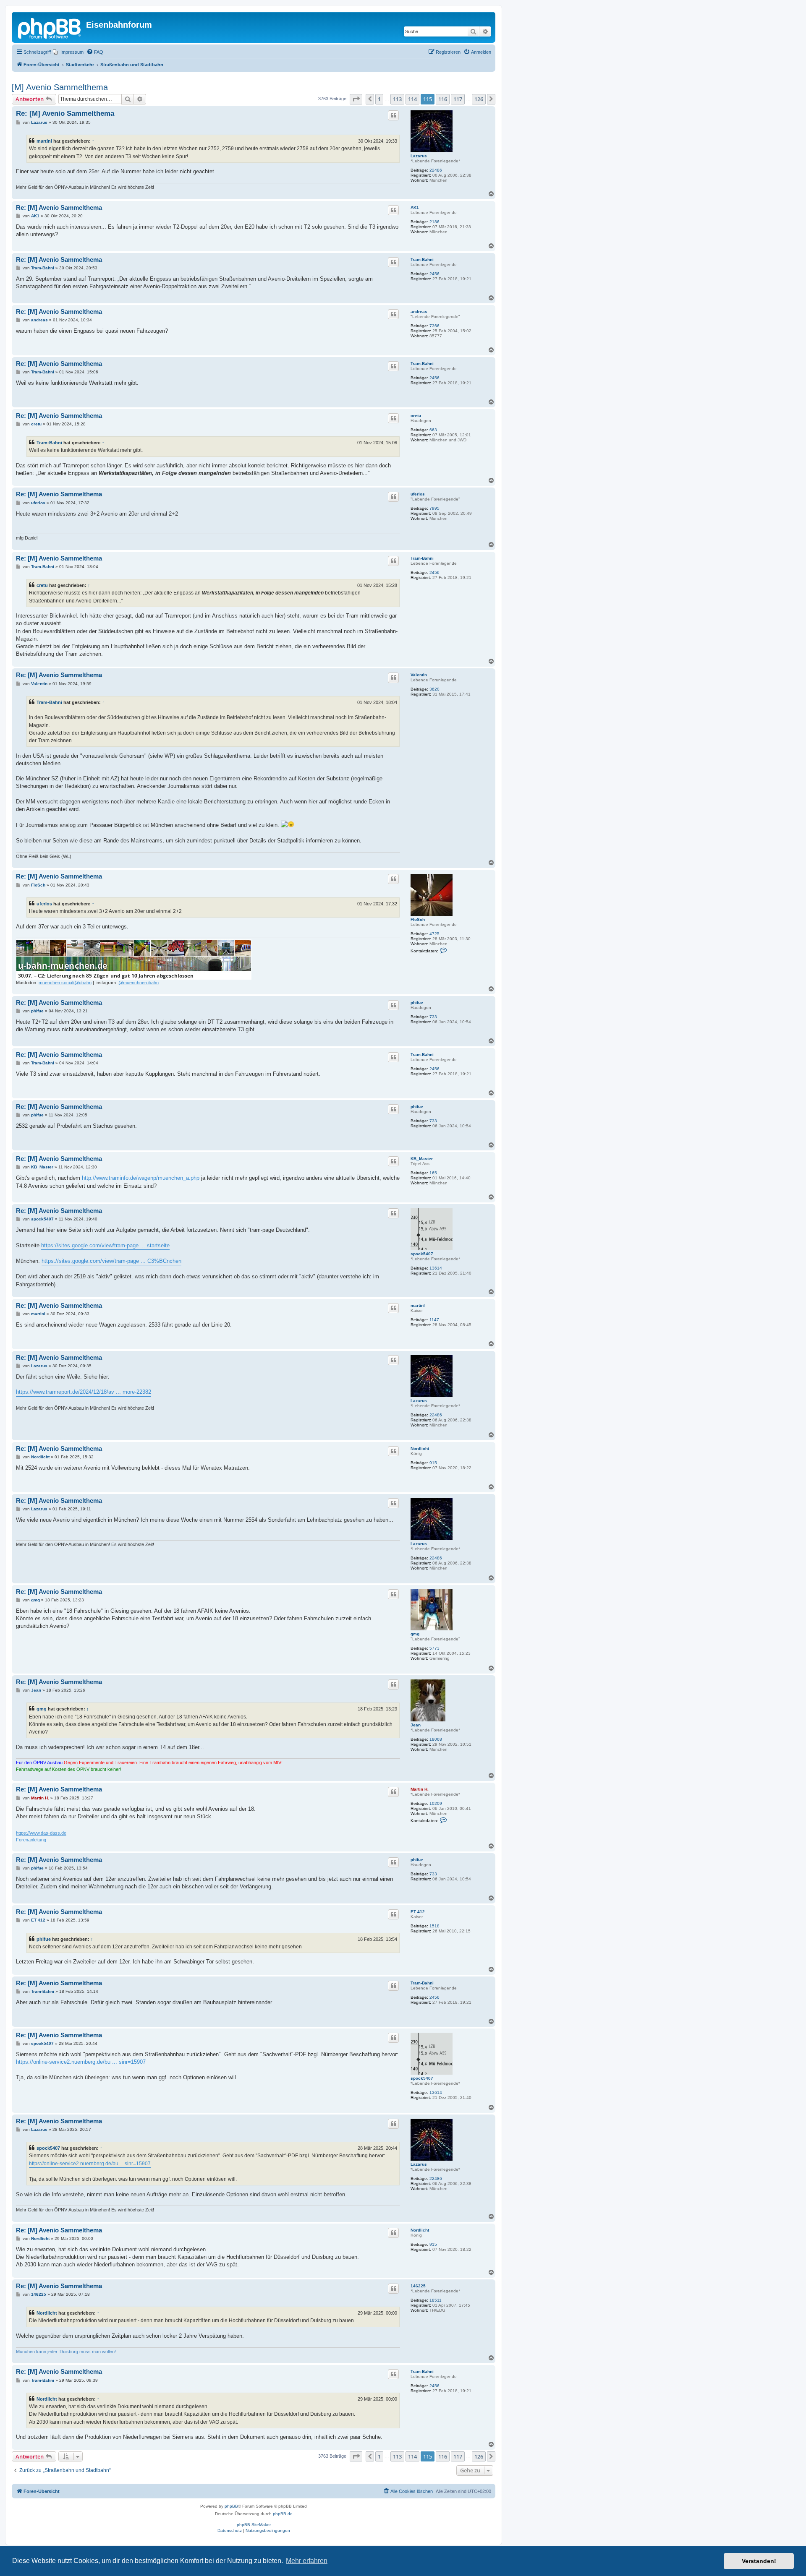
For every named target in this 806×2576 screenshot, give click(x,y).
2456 (434, 274)
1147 (434, 1320)
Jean (416, 1725)
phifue (417, 1003)
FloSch (418, 919)
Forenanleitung (31, 1840)
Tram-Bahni (422, 259)
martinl (44, 141)
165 (433, 1173)
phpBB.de (283, 2514)
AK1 (415, 207)
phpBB (231, 2506)
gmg (415, 1634)
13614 (436, 1268)
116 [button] (443, 99)
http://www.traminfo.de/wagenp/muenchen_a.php (141, 1178)
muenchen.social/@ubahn (65, 983)
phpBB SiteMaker (254, 2525)
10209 (436, 1803)
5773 (434, 1648)
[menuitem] (68, 52)
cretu (416, 416)
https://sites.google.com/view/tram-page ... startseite (105, 1245)
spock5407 (422, 1254)
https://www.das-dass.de (41, 1833)
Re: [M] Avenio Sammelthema (65, 113)
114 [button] (412, 99)
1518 (434, 1926)
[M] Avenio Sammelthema (60, 87)
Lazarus (419, 156)
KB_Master (422, 1159)
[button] (356, 99)
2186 (434, 222)
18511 (436, 2300)
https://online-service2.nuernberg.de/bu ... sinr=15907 (81, 2062)
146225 (418, 2286)
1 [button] (379, 99)
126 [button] (479, 99)
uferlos (418, 494)
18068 (436, 1739)
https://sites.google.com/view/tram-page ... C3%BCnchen (111, 1261)
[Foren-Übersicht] (50, 27)
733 (433, 1017)
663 (433, 430)
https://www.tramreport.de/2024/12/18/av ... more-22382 (84, 1392)
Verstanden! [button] (759, 2561)
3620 (434, 689)
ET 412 (418, 1912)
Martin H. (420, 1789)
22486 (436, 170)
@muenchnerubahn (139, 983)
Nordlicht (420, 1448)
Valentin (419, 675)
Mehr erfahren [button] (307, 2561)
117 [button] (458, 99)
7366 (434, 326)
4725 (434, 934)
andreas (419, 312)
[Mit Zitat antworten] (393, 115)
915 (433, 1463)
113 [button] (397, 99)
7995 (434, 508)
